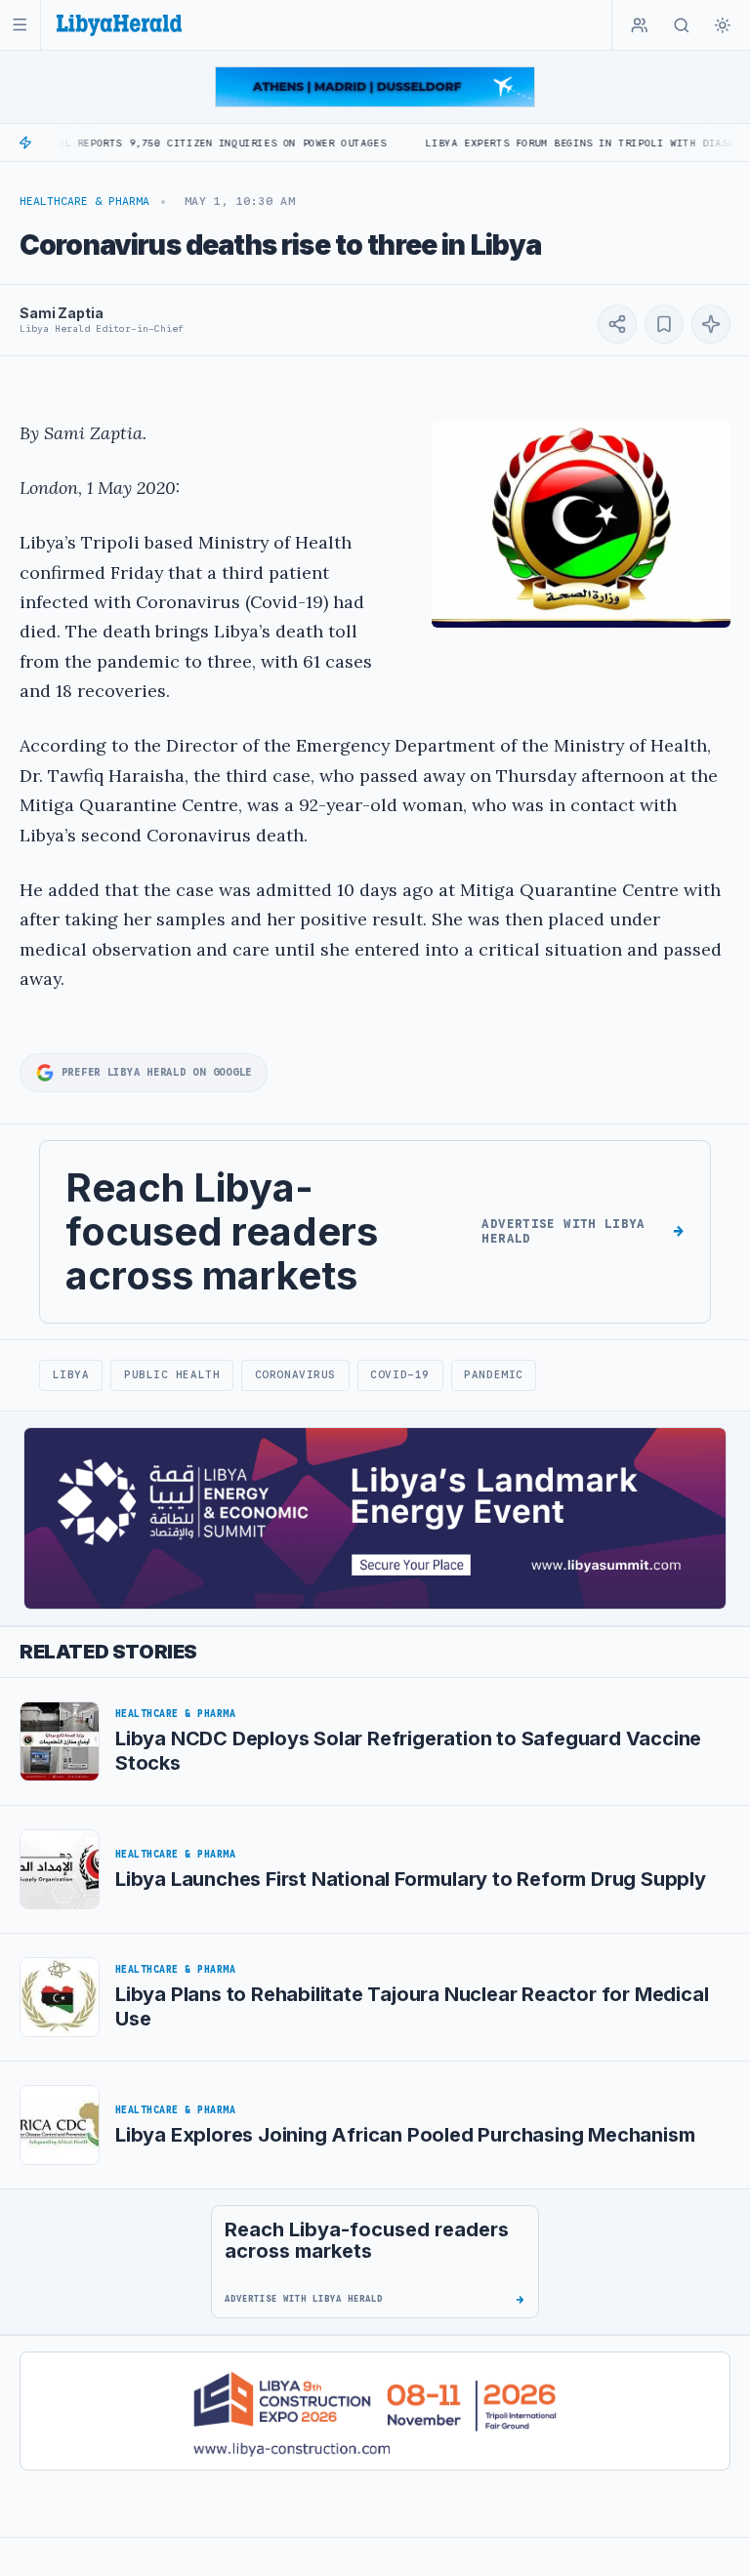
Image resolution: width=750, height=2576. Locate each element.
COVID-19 (399, 1374)
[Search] (682, 25)
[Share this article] (617, 324)
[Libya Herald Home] (119, 25)
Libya (71, 1374)
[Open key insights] (711, 324)
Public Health (172, 1374)
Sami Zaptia (61, 313)
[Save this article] (664, 324)
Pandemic (493, 1374)
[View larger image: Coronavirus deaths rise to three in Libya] (581, 525)
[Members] (640, 25)
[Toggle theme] (723, 25)
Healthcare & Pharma (84, 201)
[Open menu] (20, 25)
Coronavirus (295, 1374)
